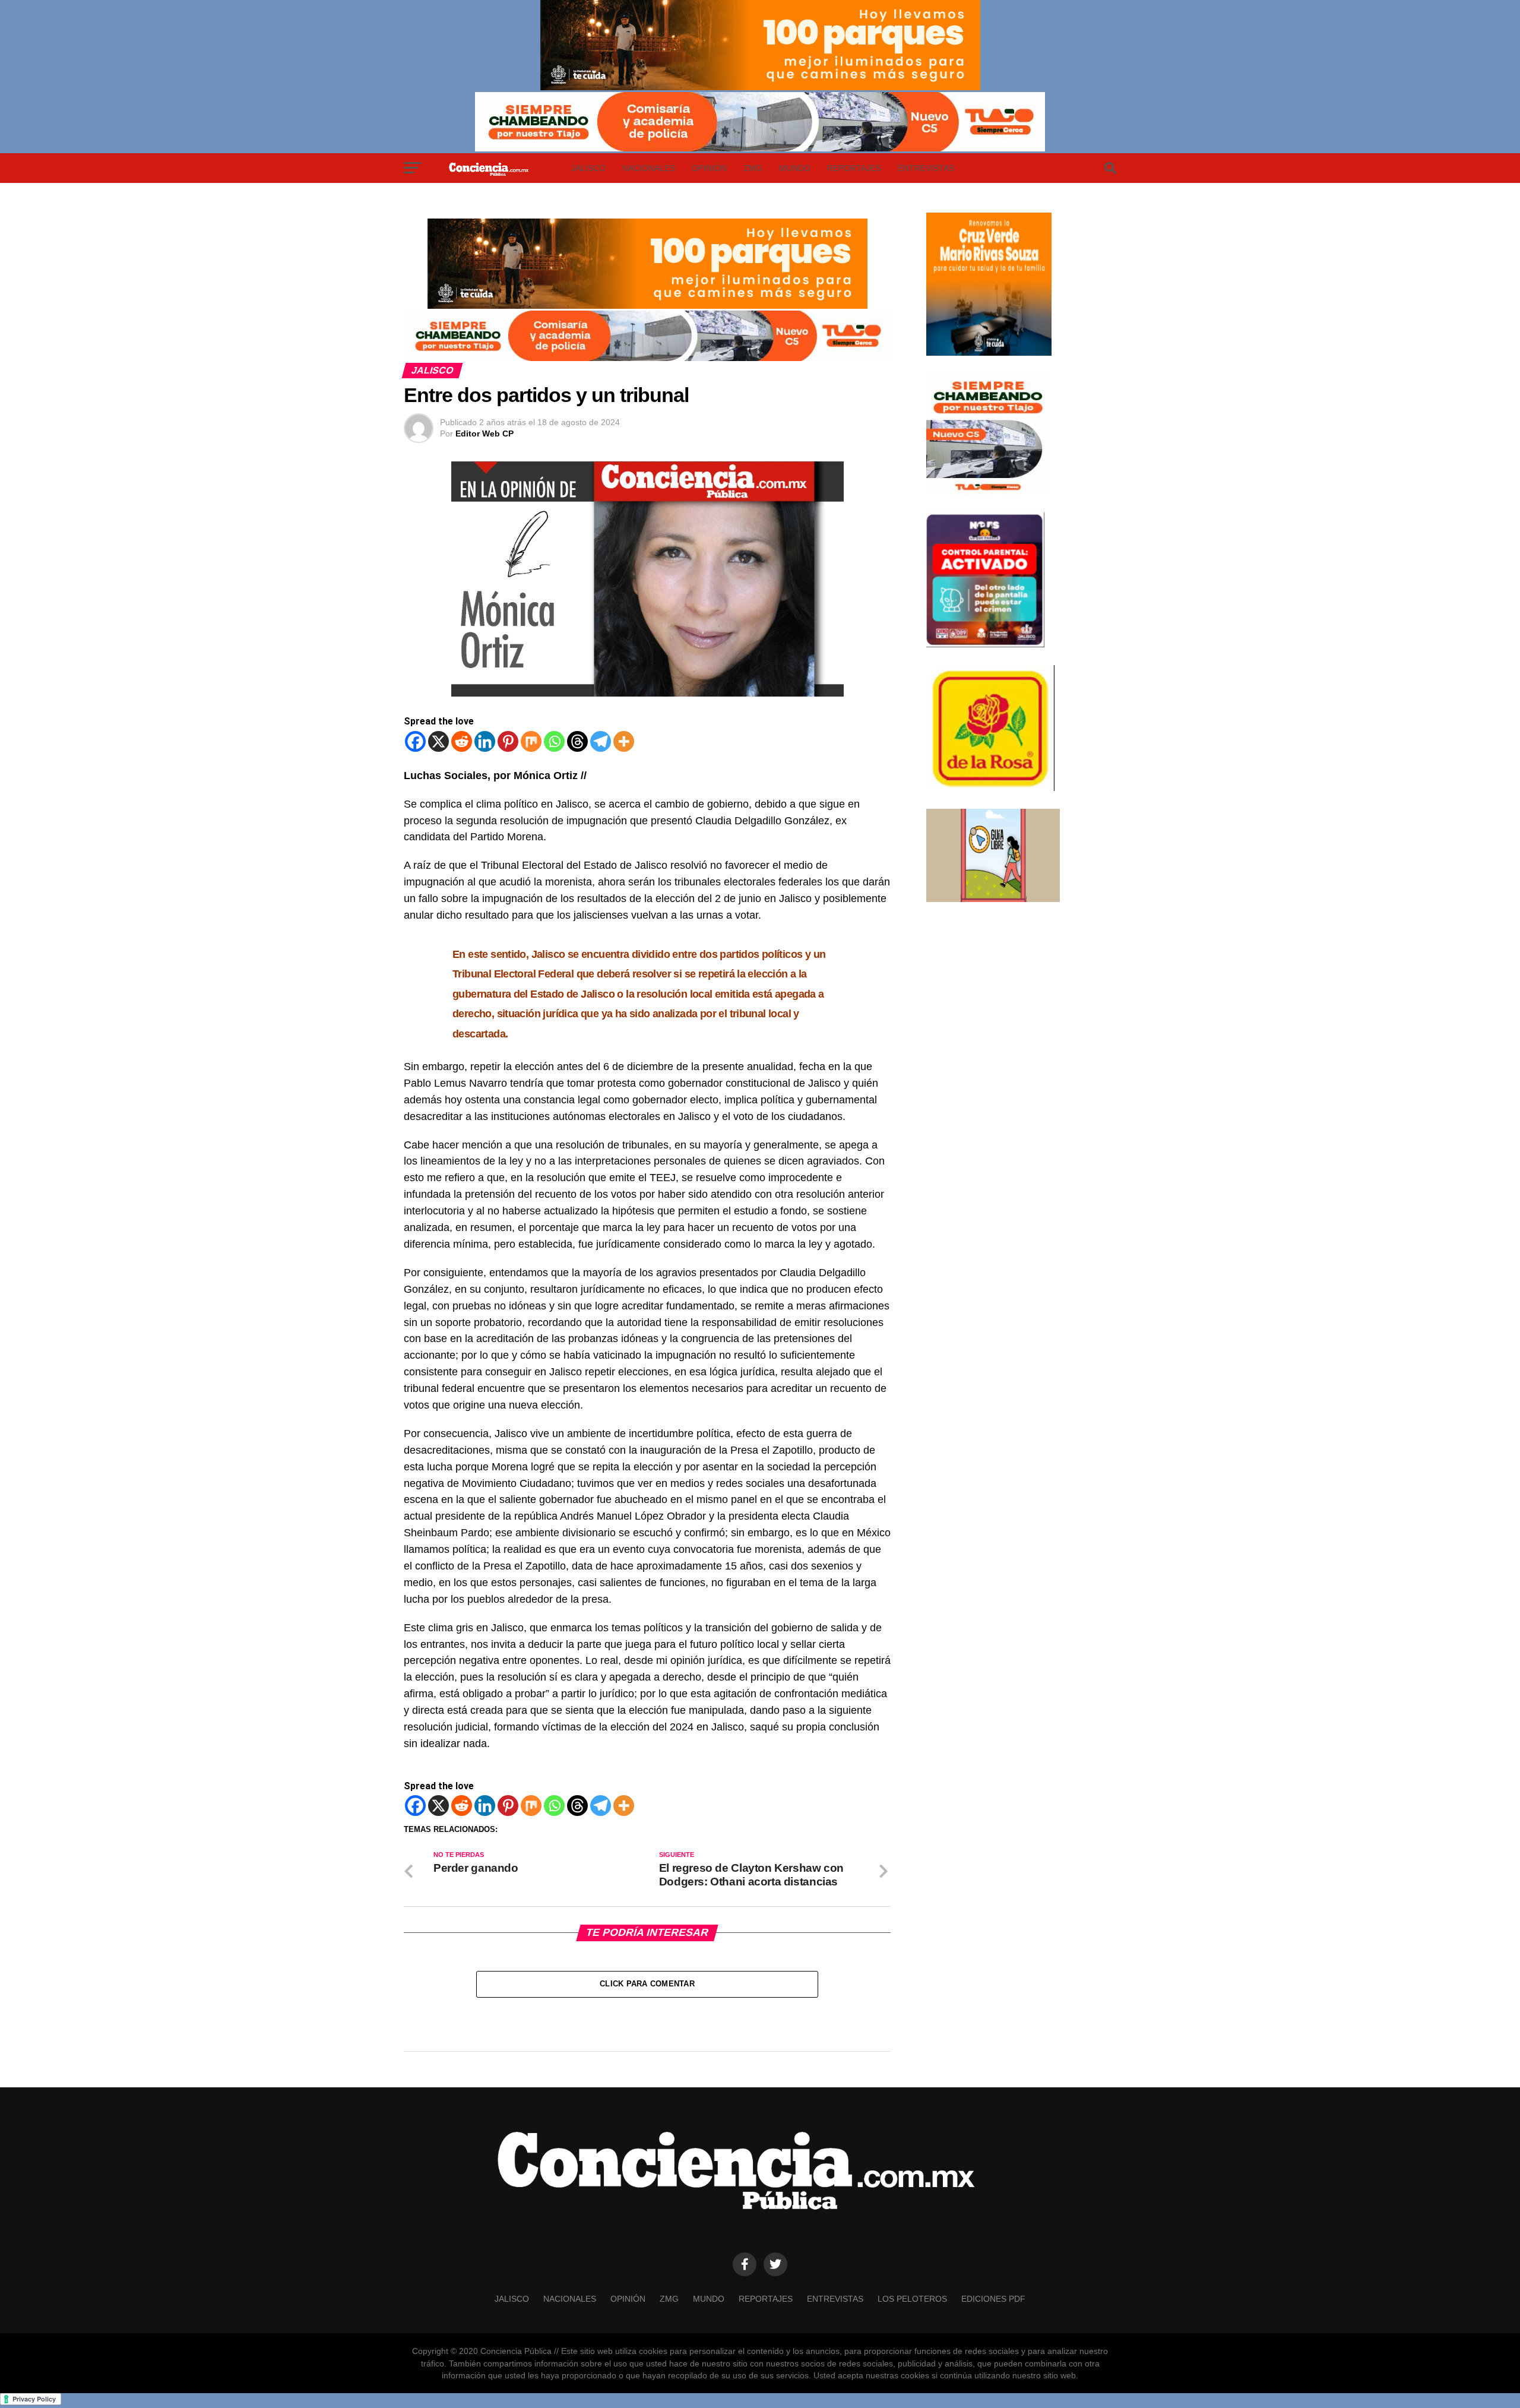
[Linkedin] (485, 741)
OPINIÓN (709, 168)
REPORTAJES (854, 168)
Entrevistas (926, 168)
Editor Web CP (484, 433)
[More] (624, 741)
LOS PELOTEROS (912, 2299)
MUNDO (795, 168)
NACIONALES (649, 168)
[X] (438, 741)
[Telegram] (601, 741)
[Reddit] (462, 741)
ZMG (753, 168)
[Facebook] (415, 741)
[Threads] (577, 741)
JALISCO (588, 168)
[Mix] (531, 741)
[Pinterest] (508, 741)
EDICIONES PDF (993, 2299)
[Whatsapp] (554, 741)
